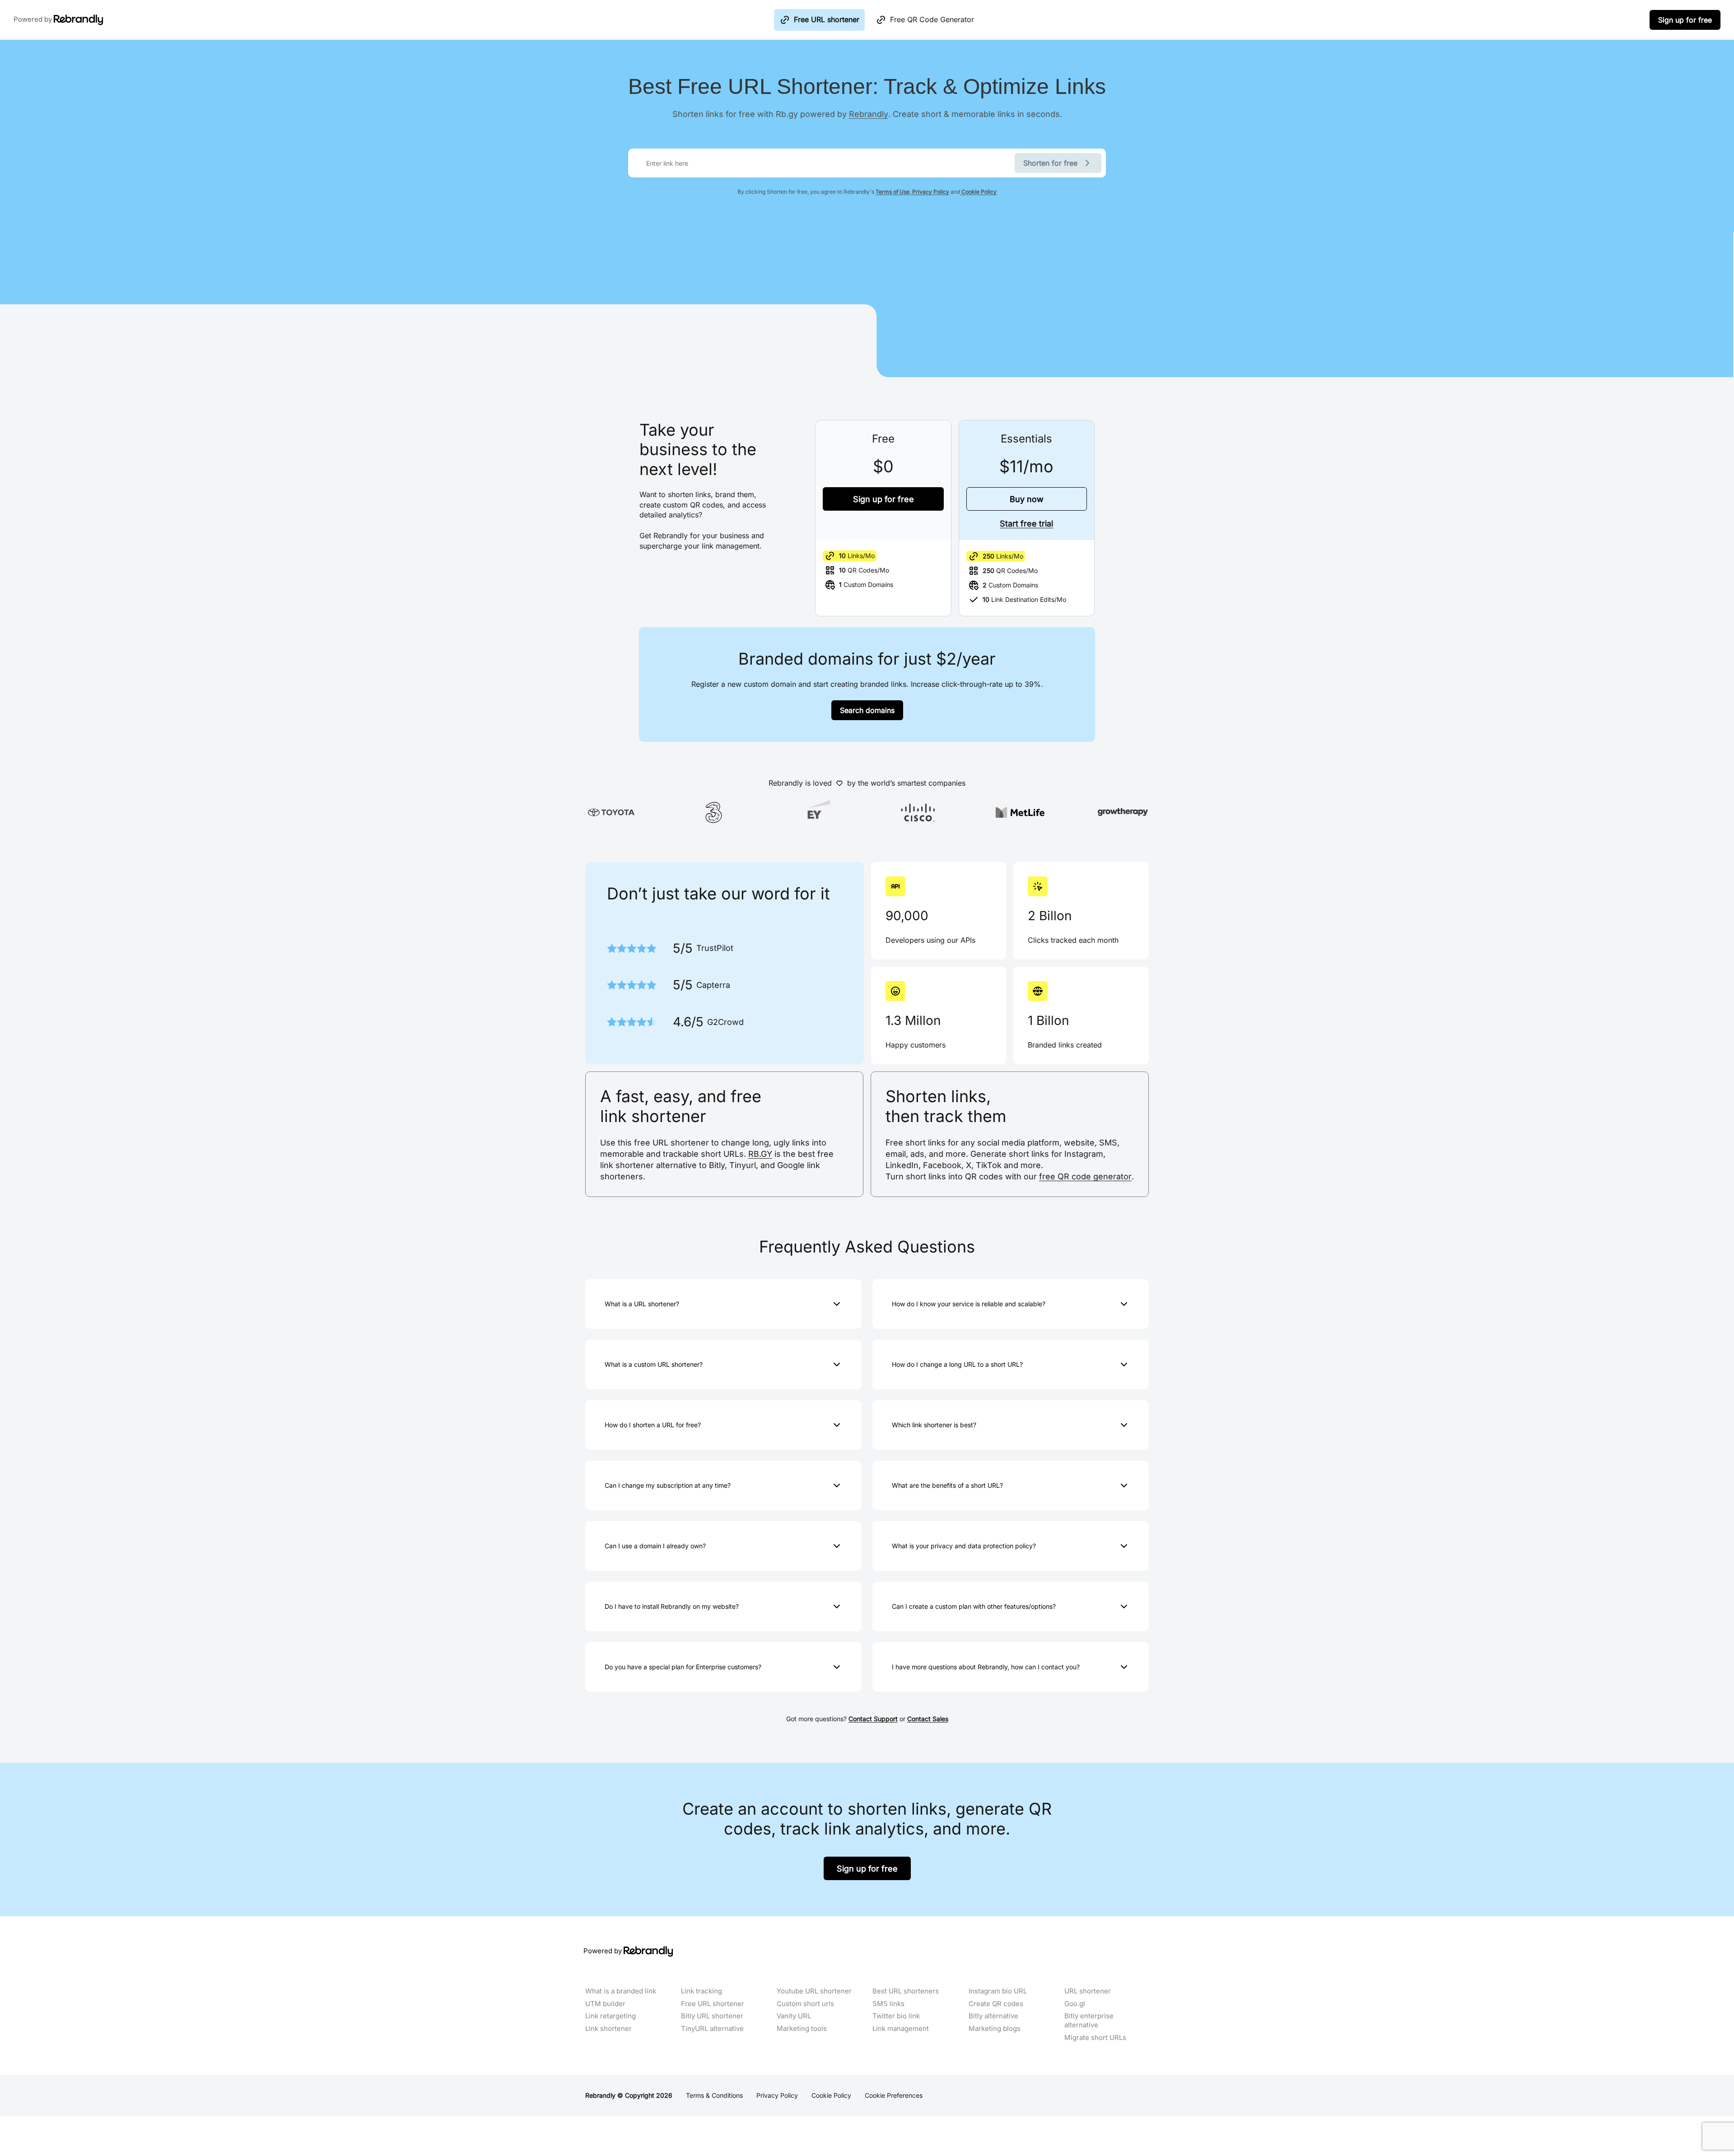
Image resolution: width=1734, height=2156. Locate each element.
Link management (901, 2029)
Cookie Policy (978, 192)
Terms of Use (893, 192)
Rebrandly (869, 114)
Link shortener (608, 2029)
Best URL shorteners (906, 1991)
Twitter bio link (896, 2016)
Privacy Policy (930, 192)
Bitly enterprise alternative (1089, 2021)
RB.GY (760, 1154)
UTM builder (605, 2004)
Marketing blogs (995, 2029)
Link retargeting (611, 2016)
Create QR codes (996, 2004)
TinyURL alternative (712, 2029)
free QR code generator (1085, 1176)
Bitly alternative (993, 2016)
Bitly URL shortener (712, 2016)
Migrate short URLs (1095, 2038)
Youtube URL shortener (814, 1991)
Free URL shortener (827, 19)
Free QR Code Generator (932, 19)
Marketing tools (802, 2029)
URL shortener (1088, 1991)
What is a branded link (621, 1991)
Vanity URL (794, 2016)
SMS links (888, 2004)
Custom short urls (805, 2004)
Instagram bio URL (998, 1991)
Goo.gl (1075, 2004)
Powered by (34, 19)
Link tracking (702, 1991)
